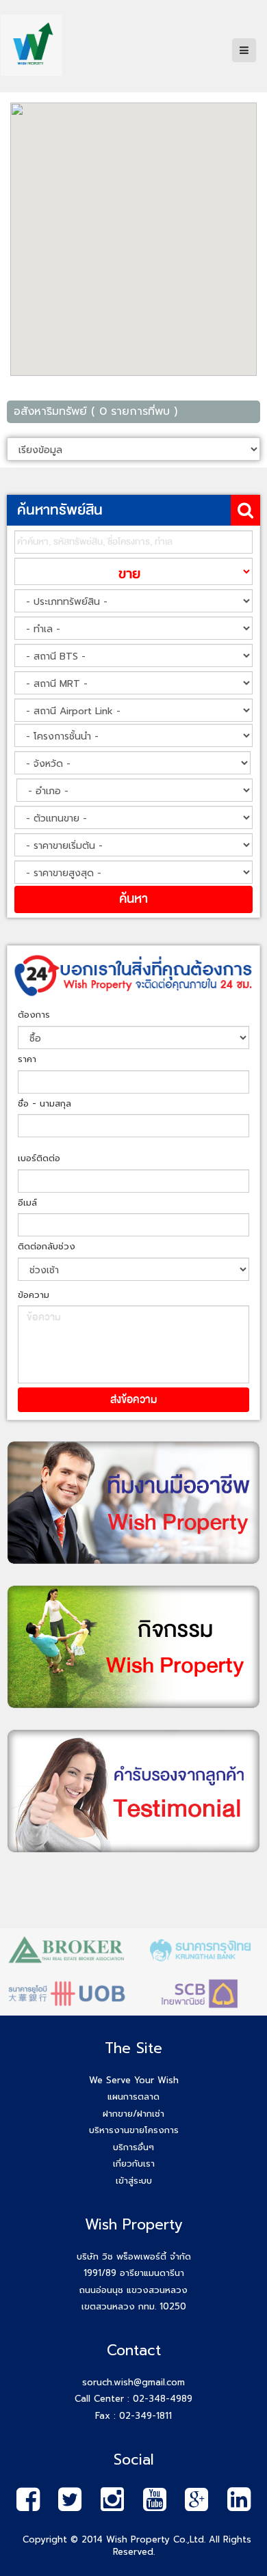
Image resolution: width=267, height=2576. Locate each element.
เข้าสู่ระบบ (134, 2181)
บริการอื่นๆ (133, 2147)
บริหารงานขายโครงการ (134, 2130)
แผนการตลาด (133, 2097)
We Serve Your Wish (134, 2080)
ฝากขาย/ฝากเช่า (133, 2114)
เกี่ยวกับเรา (134, 2164)
